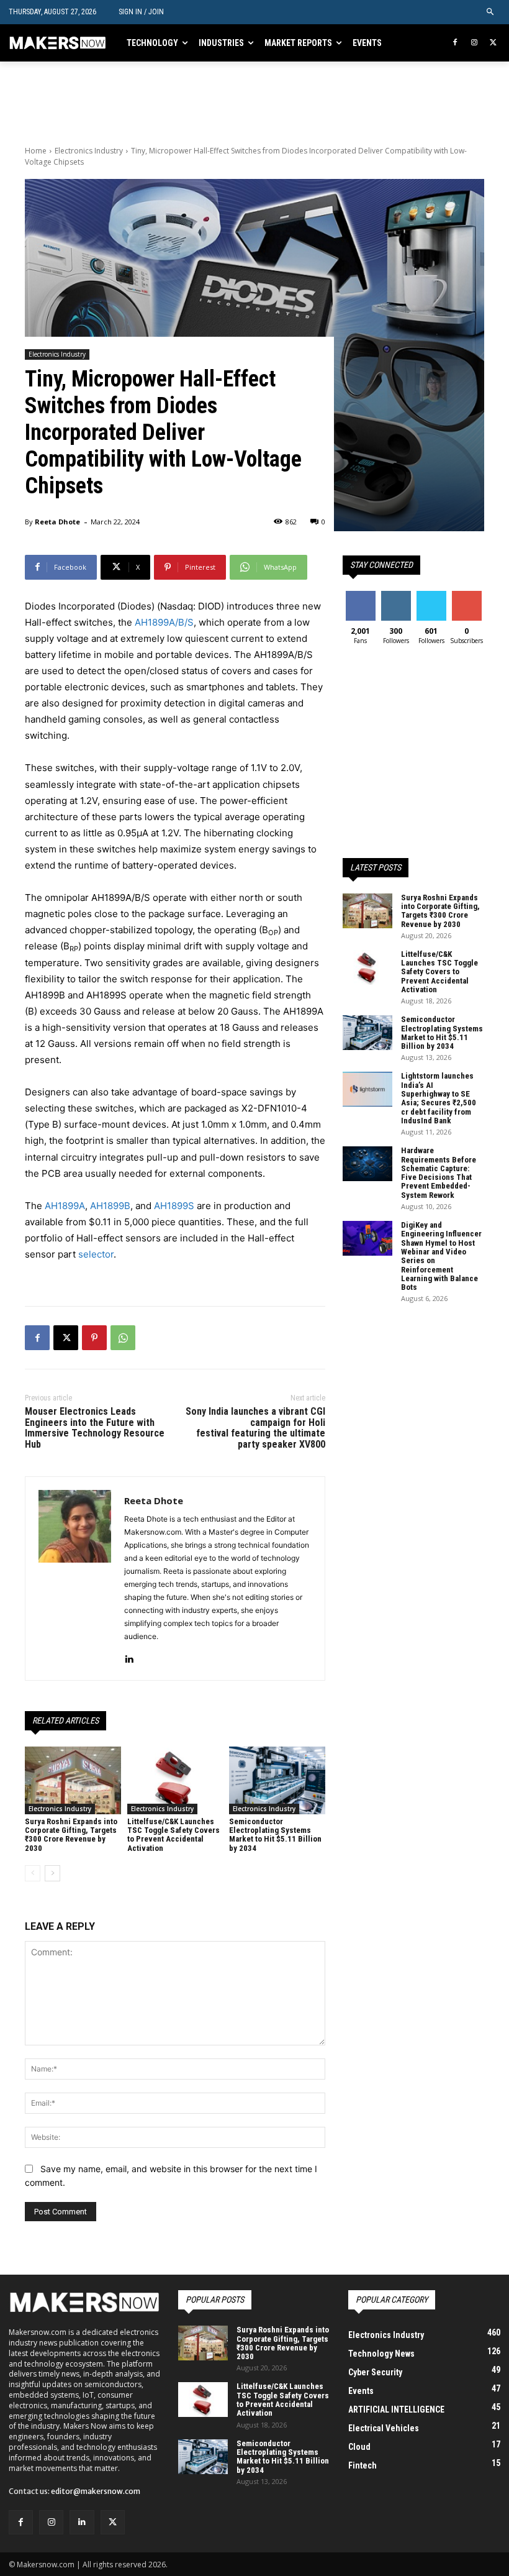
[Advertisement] (170, 100)
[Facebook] (455, 43)
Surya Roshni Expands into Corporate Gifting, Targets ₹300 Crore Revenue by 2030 (71, 1835)
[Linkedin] (129, 1656)
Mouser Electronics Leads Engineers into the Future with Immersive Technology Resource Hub (95, 1428)
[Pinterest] (94, 1338)
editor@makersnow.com (96, 2491)
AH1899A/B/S (164, 622)
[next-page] (52, 1873)
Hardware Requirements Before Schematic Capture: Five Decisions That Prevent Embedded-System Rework (439, 1172)
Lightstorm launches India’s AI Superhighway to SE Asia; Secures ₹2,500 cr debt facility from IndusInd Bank (439, 1098)
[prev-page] (33, 1873)
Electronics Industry (89, 151)
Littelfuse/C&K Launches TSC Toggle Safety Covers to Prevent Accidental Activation (173, 1835)
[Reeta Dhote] (75, 1578)
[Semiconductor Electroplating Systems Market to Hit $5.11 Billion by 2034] (277, 1780)
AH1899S (174, 1206)
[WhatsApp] (123, 1338)
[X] (493, 43)
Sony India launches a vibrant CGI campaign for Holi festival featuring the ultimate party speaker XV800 (255, 1428)
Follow (396, 596)
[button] (491, 12)
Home (36, 151)
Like (360, 596)
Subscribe (468, 596)
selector (96, 1254)
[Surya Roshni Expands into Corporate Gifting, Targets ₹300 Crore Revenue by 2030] (73, 1780)
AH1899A (65, 1206)
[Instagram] (474, 43)
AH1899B (110, 1206)
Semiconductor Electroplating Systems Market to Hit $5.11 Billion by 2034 (275, 1835)
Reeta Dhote (57, 522)
